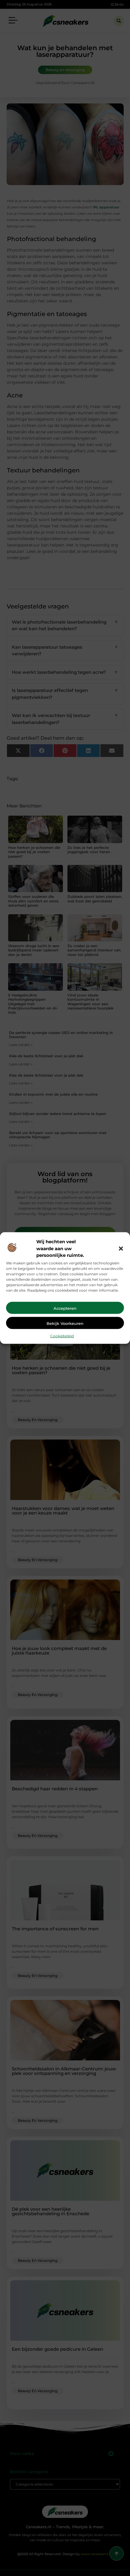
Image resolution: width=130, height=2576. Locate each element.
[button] (121, 1248)
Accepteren (65, 1308)
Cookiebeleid (62, 1336)
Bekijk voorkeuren (65, 1323)
